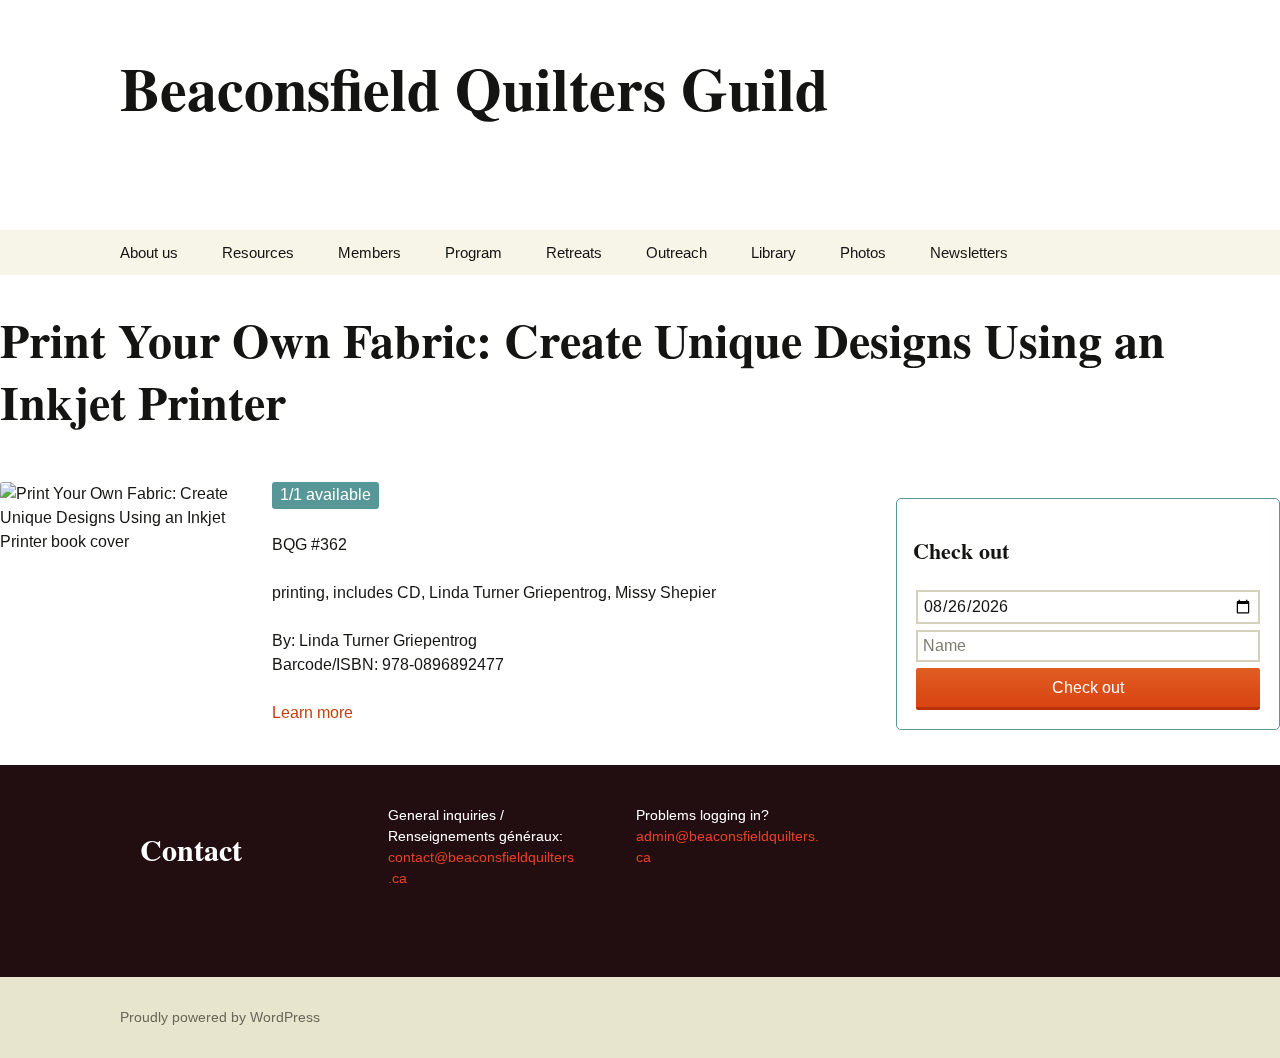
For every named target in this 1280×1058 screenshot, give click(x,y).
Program (473, 252)
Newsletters (969, 252)
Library (773, 252)
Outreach (676, 252)
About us (149, 252)
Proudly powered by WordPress (220, 1017)
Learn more (312, 712)
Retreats (574, 252)
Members (369, 252)
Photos (863, 252)
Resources (258, 252)
